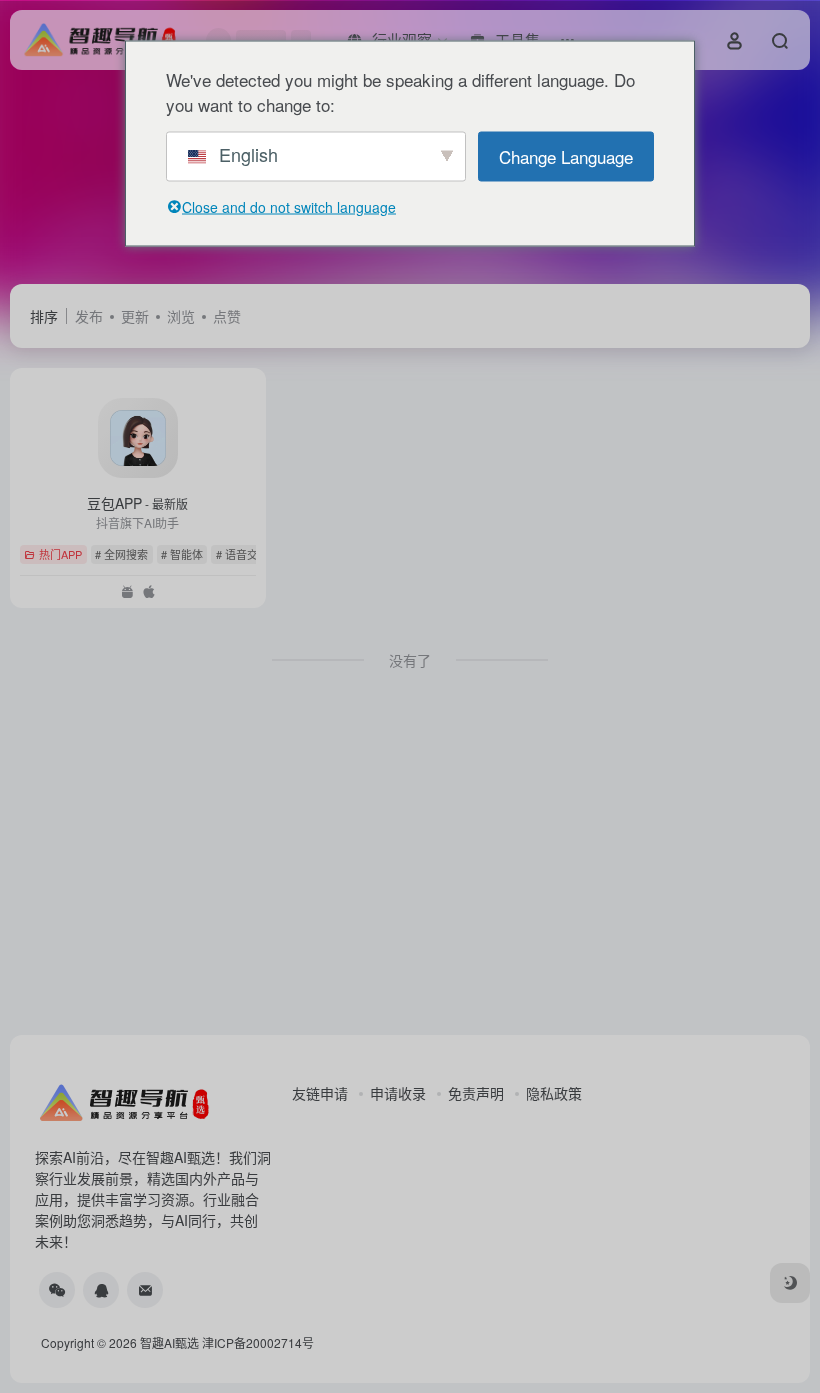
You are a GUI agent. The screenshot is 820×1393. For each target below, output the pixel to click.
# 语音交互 (242, 554)
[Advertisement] (410, 869)
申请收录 (398, 1093)
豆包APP (137, 503)
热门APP (60, 554)
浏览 (181, 316)
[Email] (145, 1290)
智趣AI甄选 (169, 1342)
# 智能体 (182, 554)
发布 (89, 316)
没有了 (410, 660)
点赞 (227, 316)
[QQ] (101, 1290)
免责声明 (476, 1093)
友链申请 (320, 1093)
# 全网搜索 (121, 554)
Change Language (566, 155)
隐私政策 (554, 1093)
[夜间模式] (790, 1283)
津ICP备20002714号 (258, 1342)
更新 (135, 316)
